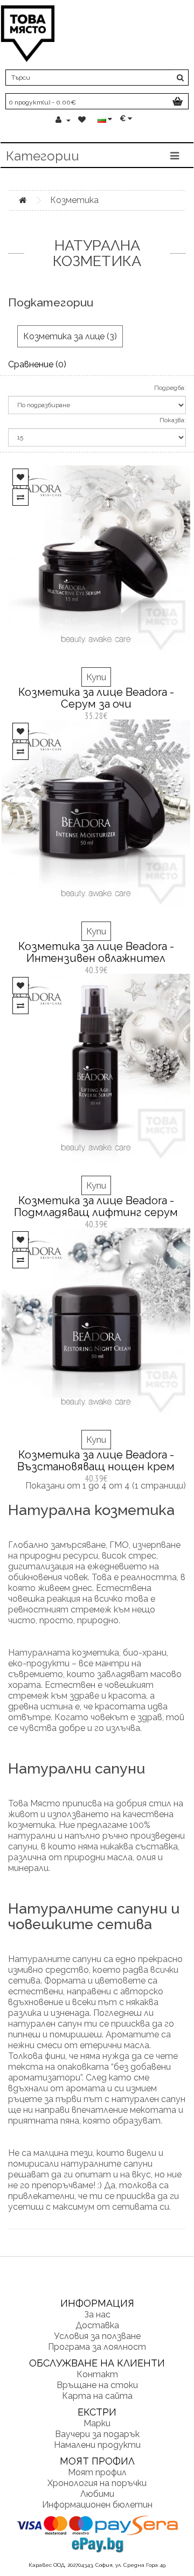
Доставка (97, 2325)
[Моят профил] (63, 120)
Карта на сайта (97, 2396)
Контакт (97, 2374)
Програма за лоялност (97, 2347)
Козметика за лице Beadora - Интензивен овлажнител (96, 952)
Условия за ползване (97, 2336)
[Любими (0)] (83, 120)
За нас (97, 2315)
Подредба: (170, 388)
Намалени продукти (97, 2445)
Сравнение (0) (37, 364)
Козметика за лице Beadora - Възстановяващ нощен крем (96, 1461)
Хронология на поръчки (97, 2483)
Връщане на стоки (97, 2385)
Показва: (173, 420)
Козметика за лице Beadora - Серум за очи (96, 698)
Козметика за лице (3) (70, 336)
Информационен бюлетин (97, 2505)
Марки (97, 2423)
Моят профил (97, 2472)
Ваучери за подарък (97, 2434)
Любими (97, 2494)
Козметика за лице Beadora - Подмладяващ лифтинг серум (96, 1206)
